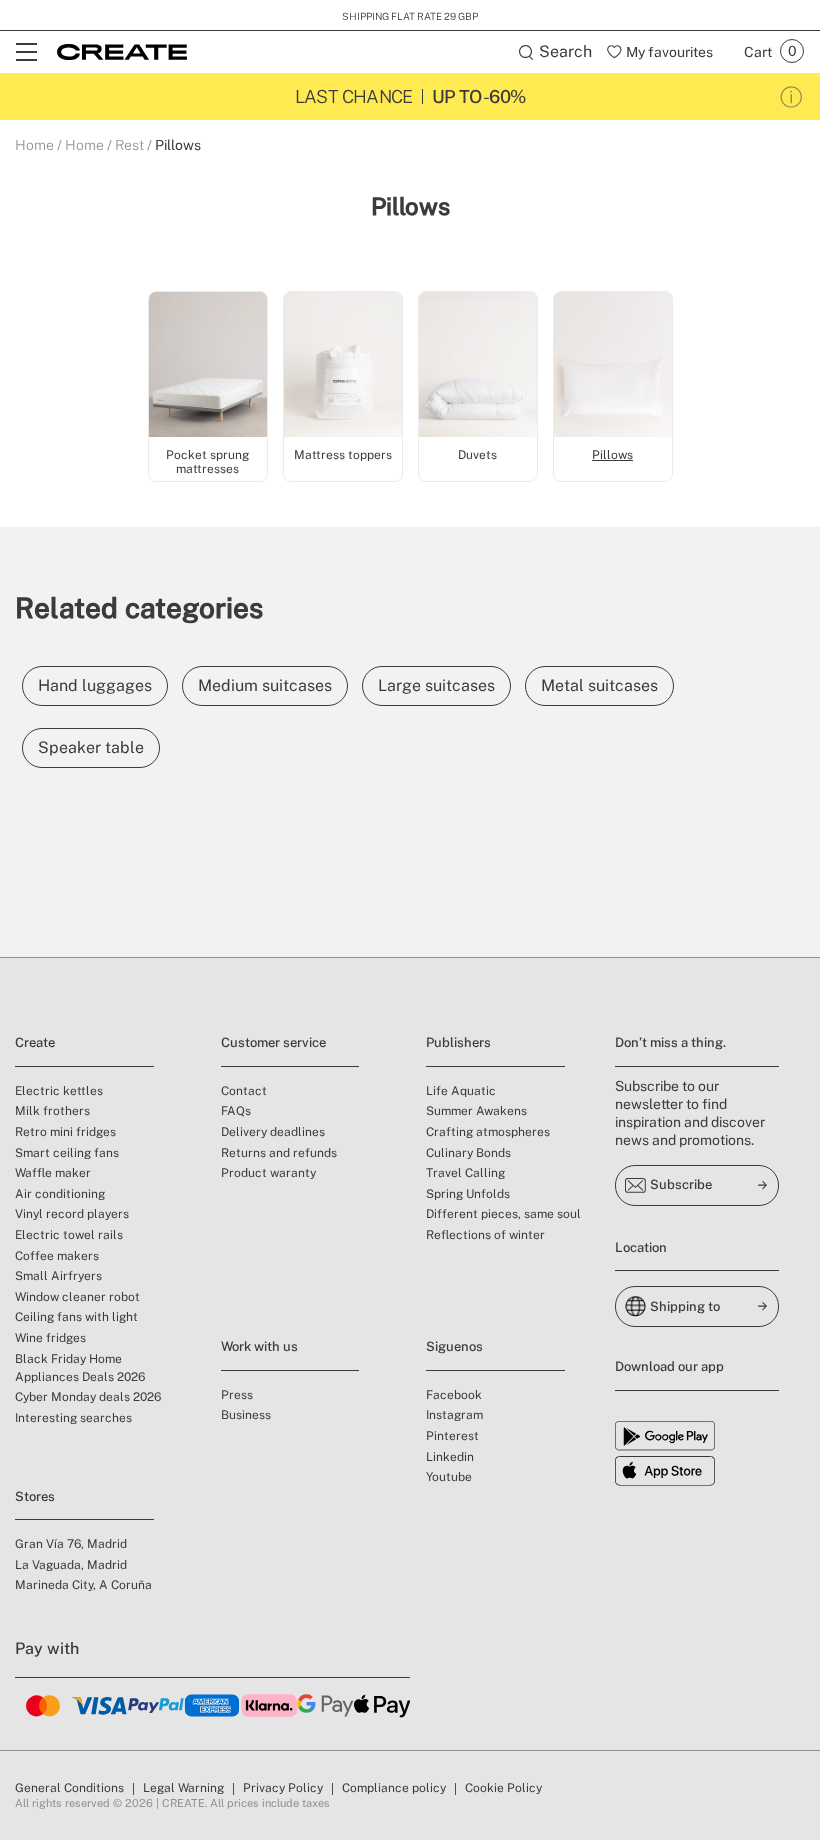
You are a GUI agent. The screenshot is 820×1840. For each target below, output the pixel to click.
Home (34, 145)
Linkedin (450, 1457)
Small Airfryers (58, 1276)
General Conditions (69, 1788)
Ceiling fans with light (76, 1317)
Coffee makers (57, 1256)
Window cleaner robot (77, 1297)
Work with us (259, 1346)
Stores (35, 1496)
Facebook (454, 1395)
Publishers (458, 1042)
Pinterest (452, 1436)
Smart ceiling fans (67, 1153)
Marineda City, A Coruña (83, 1585)
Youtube (449, 1477)
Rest (129, 145)
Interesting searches (73, 1418)
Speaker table (91, 747)
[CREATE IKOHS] (122, 52)
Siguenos (454, 1346)
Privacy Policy (283, 1788)
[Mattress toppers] (343, 367)
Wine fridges (50, 1338)
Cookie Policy (503, 1788)
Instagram (454, 1415)
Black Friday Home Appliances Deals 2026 (80, 1368)
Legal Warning (183, 1788)
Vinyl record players (72, 1214)
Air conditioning (60, 1194)
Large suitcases (436, 685)
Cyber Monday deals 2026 (88, 1397)
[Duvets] (478, 367)
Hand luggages (95, 685)
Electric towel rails (69, 1235)
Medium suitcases (265, 685)
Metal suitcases (599, 685)
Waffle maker (53, 1173)
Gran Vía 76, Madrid (71, 1544)
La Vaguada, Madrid (71, 1565)
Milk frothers (52, 1111)
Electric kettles (59, 1091)
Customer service (273, 1042)
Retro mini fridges (65, 1132)
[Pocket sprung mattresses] (208, 367)
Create (35, 1042)
